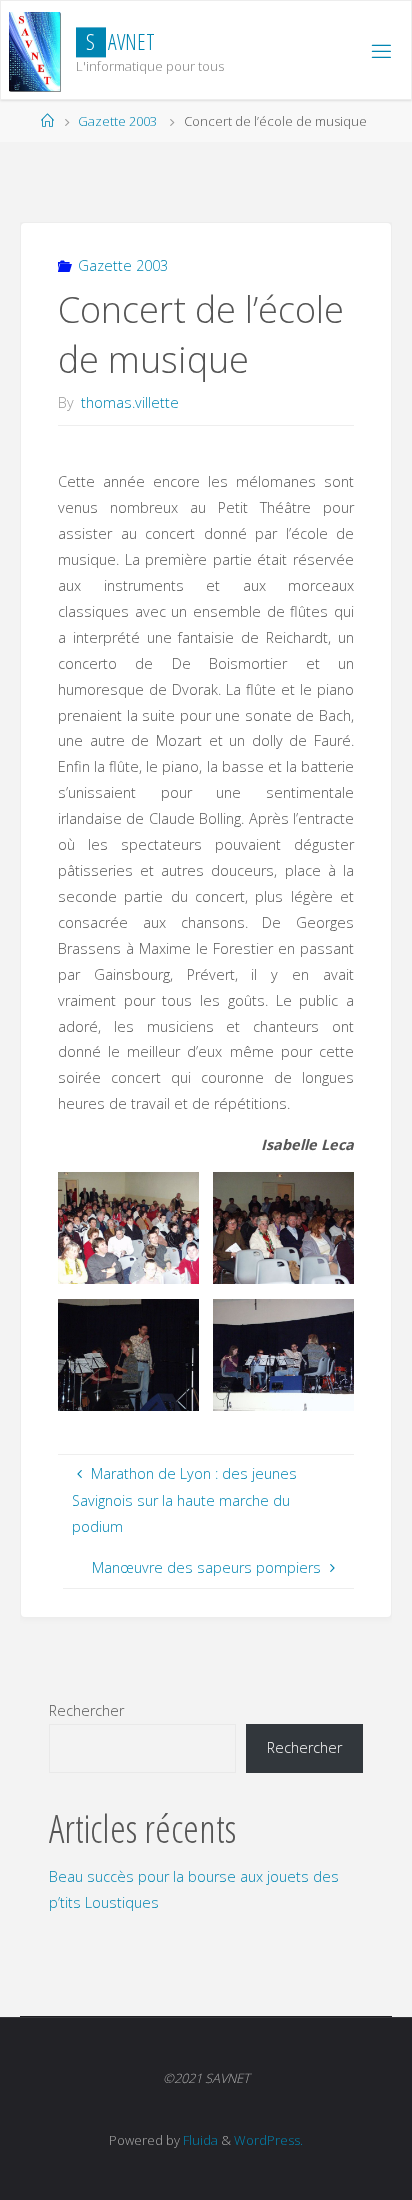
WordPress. (268, 2140)
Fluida (199, 2140)
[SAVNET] (35, 50)
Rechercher (86, 1710)
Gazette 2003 (117, 121)
